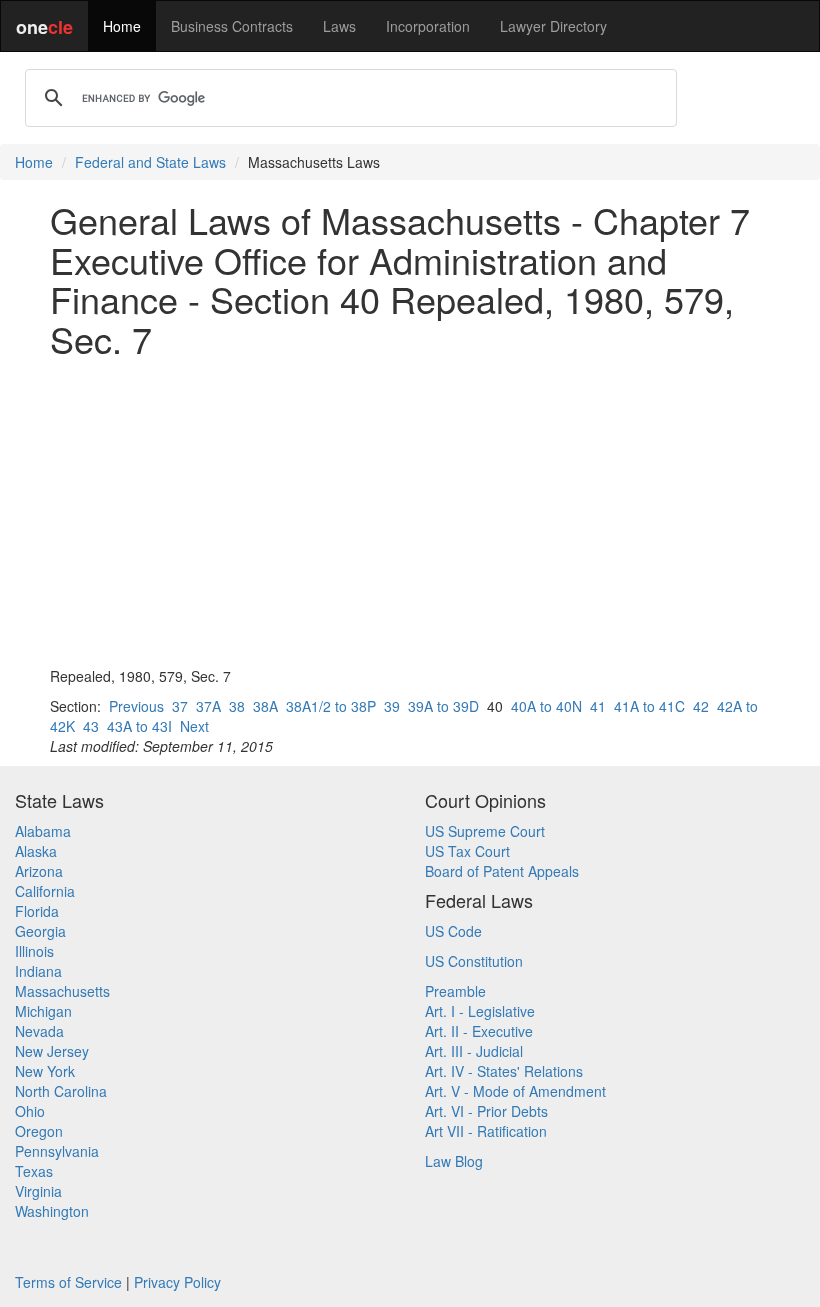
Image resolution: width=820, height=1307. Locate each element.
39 (392, 706)
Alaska (36, 851)
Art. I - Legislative (480, 1011)
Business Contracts (232, 26)
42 (701, 706)
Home (122, 26)
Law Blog (454, 1161)
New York (45, 1071)
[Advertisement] (410, 512)
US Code (453, 931)
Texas (34, 1171)
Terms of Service (68, 1282)
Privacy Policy (177, 1282)
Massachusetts (62, 991)
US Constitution (474, 961)
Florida (37, 911)
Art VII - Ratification (486, 1131)
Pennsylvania (57, 1151)
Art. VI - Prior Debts (486, 1111)
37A (208, 706)
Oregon (39, 1131)
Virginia (38, 1191)
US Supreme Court (485, 831)
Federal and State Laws (150, 162)
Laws (339, 26)
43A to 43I (139, 726)
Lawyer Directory (553, 26)
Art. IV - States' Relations (504, 1071)
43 (91, 726)
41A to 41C (649, 706)
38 (237, 706)
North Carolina (61, 1091)
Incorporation (428, 26)
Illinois (34, 951)
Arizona (39, 871)
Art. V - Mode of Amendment (515, 1091)
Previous (136, 706)
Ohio (30, 1111)
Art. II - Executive (479, 1031)
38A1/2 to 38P (331, 706)
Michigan (43, 1011)
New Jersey (52, 1051)
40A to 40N (546, 706)
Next (194, 726)
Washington (52, 1211)
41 (598, 706)
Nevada (39, 1031)
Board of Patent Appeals (502, 871)
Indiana (38, 971)
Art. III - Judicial (474, 1051)
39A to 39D (443, 706)
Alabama (43, 831)
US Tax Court (467, 851)
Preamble (455, 991)
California (45, 891)
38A (265, 706)
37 (180, 706)
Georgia (40, 931)
